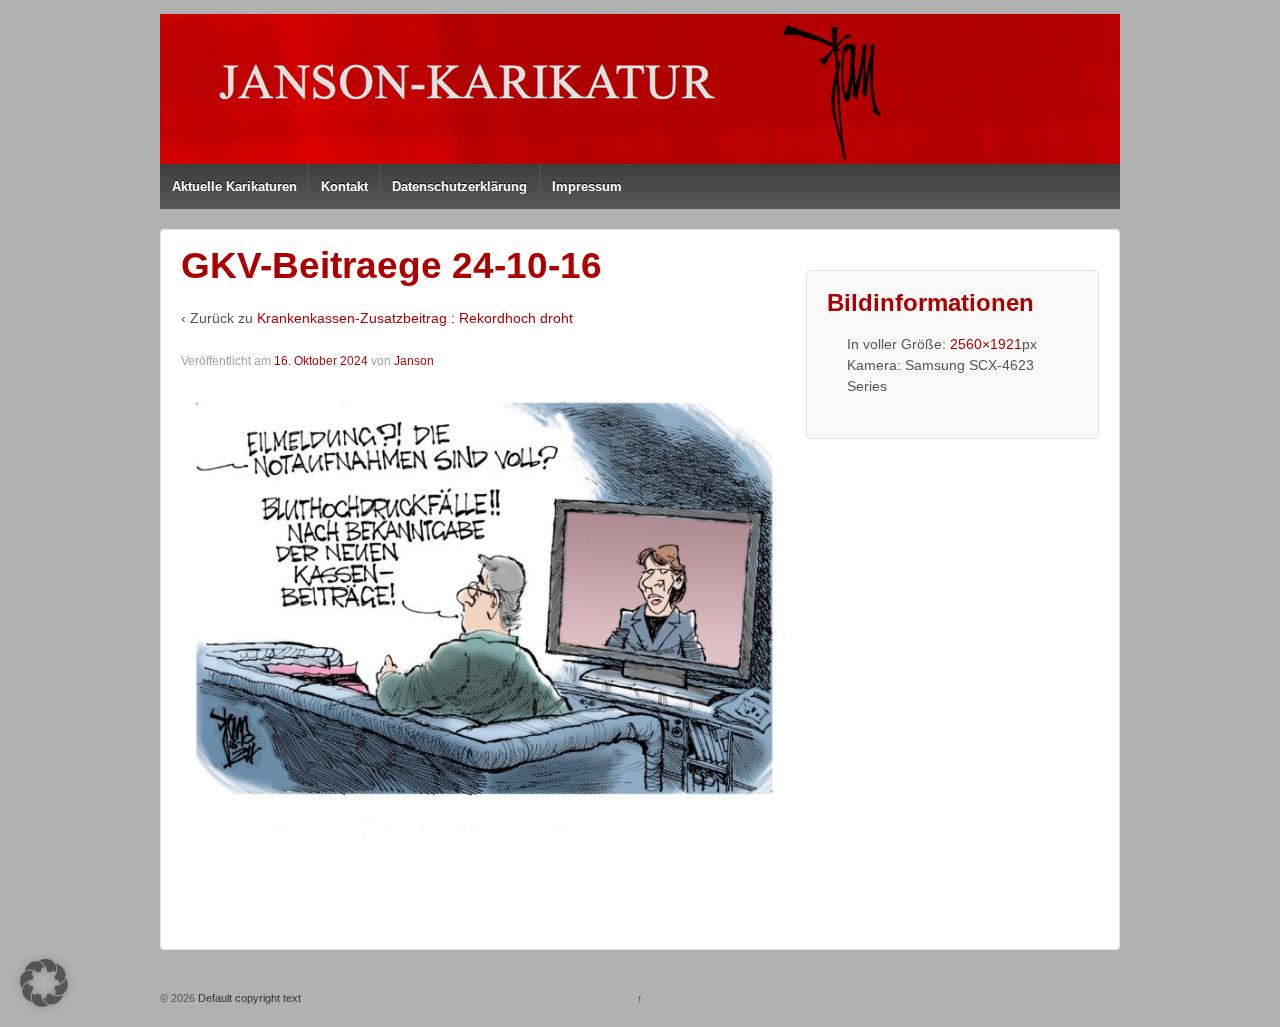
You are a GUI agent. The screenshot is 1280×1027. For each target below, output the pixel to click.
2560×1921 (986, 344)
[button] (44, 983)
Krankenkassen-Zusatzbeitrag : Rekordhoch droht (415, 318)
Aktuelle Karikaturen (234, 186)
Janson (414, 361)
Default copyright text (248, 998)
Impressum (587, 186)
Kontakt (344, 186)
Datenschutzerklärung (459, 186)
